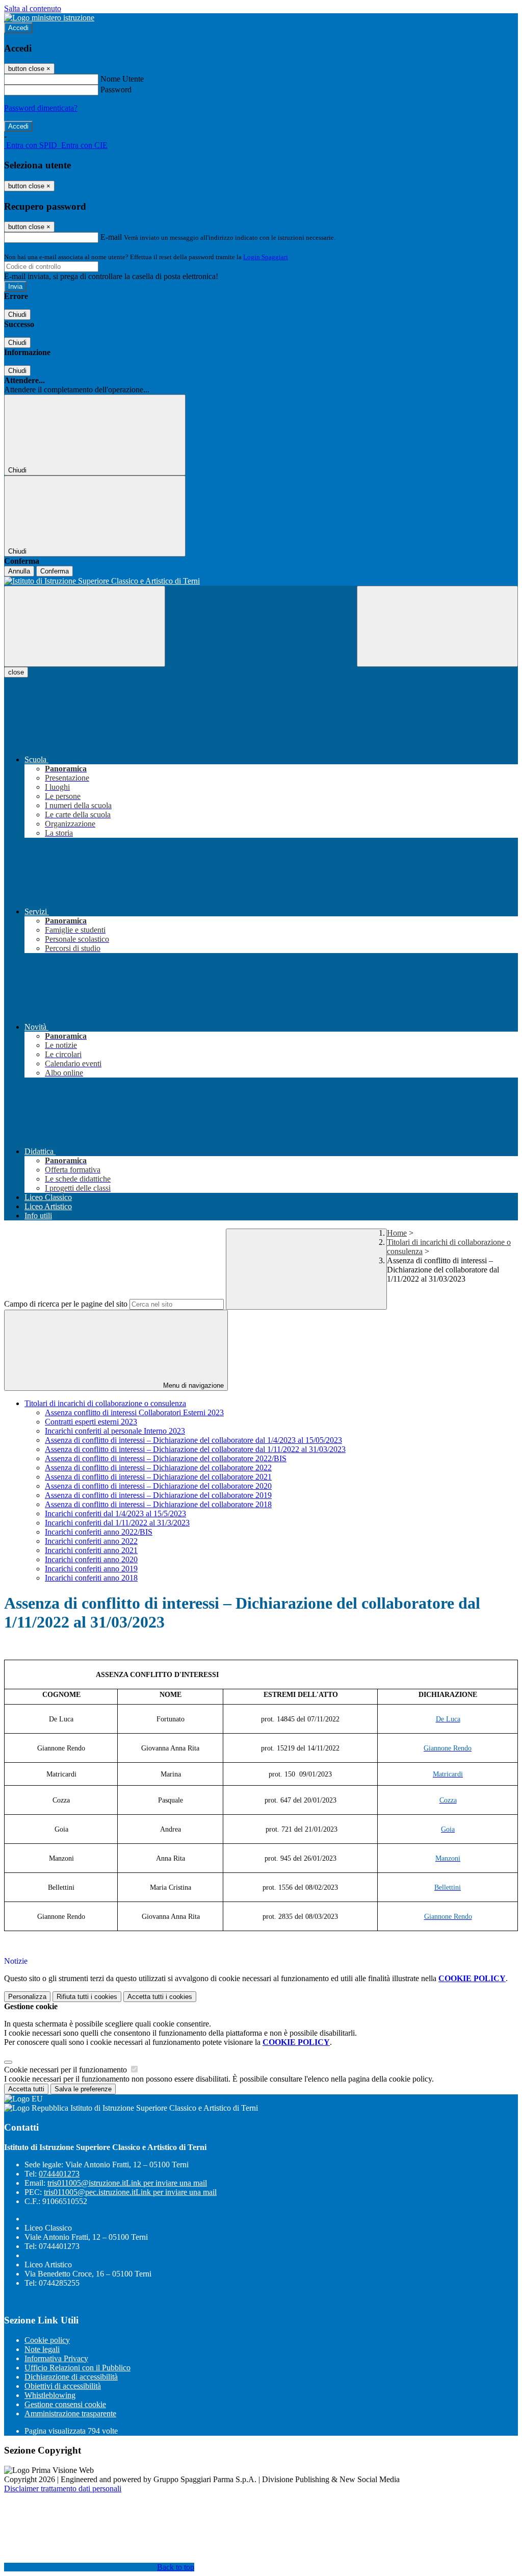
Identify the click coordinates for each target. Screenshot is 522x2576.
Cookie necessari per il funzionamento (67, 2070)
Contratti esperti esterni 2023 (91, 1422)
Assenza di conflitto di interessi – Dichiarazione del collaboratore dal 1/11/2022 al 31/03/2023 (195, 1449)
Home (397, 1233)
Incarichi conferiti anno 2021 (91, 1550)
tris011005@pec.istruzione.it (130, 2192)
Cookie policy (47, 2340)
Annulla (19, 571)
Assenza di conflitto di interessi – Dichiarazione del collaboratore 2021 (158, 1477)
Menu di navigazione (192, 1385)
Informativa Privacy (56, 2358)
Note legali (42, 2349)
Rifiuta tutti (87, 1997)
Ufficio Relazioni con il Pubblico (77, 2368)
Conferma (55, 571)
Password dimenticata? (41, 108)
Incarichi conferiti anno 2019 (91, 1569)
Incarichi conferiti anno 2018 (91, 1578)
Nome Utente (122, 79)
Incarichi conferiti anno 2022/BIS (99, 1532)
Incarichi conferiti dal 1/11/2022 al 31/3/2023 (117, 1523)
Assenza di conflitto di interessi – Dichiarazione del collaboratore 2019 (158, 1495)
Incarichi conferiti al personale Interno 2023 (115, 1431)
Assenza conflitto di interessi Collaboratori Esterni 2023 (134, 1412)
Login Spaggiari (266, 257)
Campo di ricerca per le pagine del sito (66, 1304)
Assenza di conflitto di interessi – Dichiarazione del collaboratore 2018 (158, 1504)
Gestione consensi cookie (65, 2404)
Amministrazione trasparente (70, 2414)
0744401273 (59, 2174)
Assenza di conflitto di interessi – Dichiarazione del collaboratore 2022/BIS (166, 1458)
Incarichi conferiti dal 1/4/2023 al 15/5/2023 (115, 1514)
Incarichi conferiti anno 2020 (91, 1559)
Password (116, 90)
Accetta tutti (160, 1997)
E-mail (111, 237)
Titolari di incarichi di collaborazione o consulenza (105, 1403)
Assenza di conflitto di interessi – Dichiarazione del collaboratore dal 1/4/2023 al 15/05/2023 (193, 1440)
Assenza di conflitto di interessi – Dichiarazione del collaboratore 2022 (158, 1468)
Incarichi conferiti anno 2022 (91, 1541)
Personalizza (27, 1997)
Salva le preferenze (83, 2089)
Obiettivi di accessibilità (63, 2386)
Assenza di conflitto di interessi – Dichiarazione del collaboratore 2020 (158, 1486)
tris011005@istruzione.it (127, 2183)
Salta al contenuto (33, 8)
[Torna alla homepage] (261, 581)
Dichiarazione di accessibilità (71, 2377)
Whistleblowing (50, 2395)
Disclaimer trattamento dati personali (63, 2489)
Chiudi (17, 315)
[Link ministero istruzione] (49, 18)
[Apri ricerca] (437, 626)
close (16, 672)
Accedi (18, 28)
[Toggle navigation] (85, 626)
